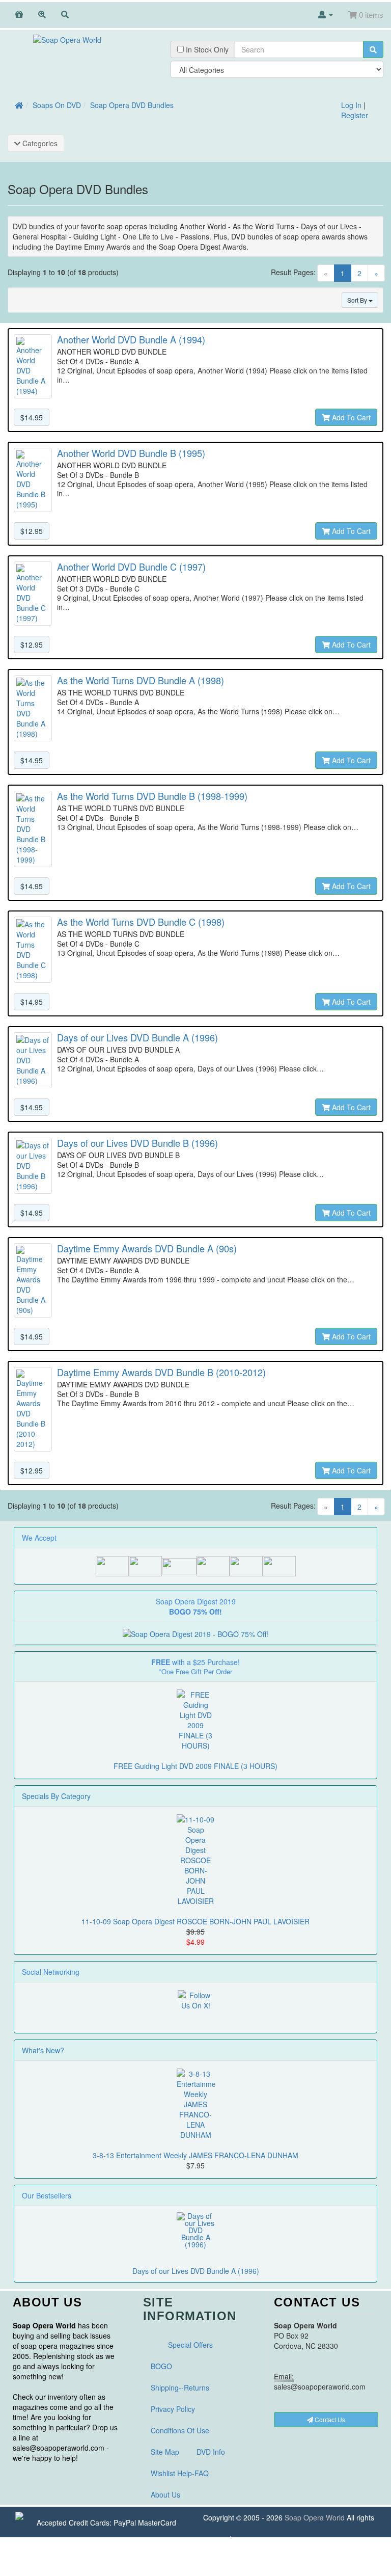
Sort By (358, 300)
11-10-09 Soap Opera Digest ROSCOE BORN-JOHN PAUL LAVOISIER (195, 1921)
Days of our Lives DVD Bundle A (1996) (196, 2271)
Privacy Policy (173, 2409)
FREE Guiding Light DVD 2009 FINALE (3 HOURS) (195, 1766)
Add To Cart (350, 417)
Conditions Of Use (180, 2430)
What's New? (43, 2050)
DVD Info (211, 2452)
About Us (165, 2494)
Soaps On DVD (57, 105)
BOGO (161, 2366)
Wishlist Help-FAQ (180, 2473)
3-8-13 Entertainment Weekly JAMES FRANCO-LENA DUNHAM (195, 2155)
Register (355, 115)
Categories (39, 143)
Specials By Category (56, 1796)
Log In (351, 105)
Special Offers (190, 2345)
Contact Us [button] (329, 2419)
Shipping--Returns (180, 2387)
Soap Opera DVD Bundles (132, 105)
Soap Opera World (315, 2517)
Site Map (165, 2452)
